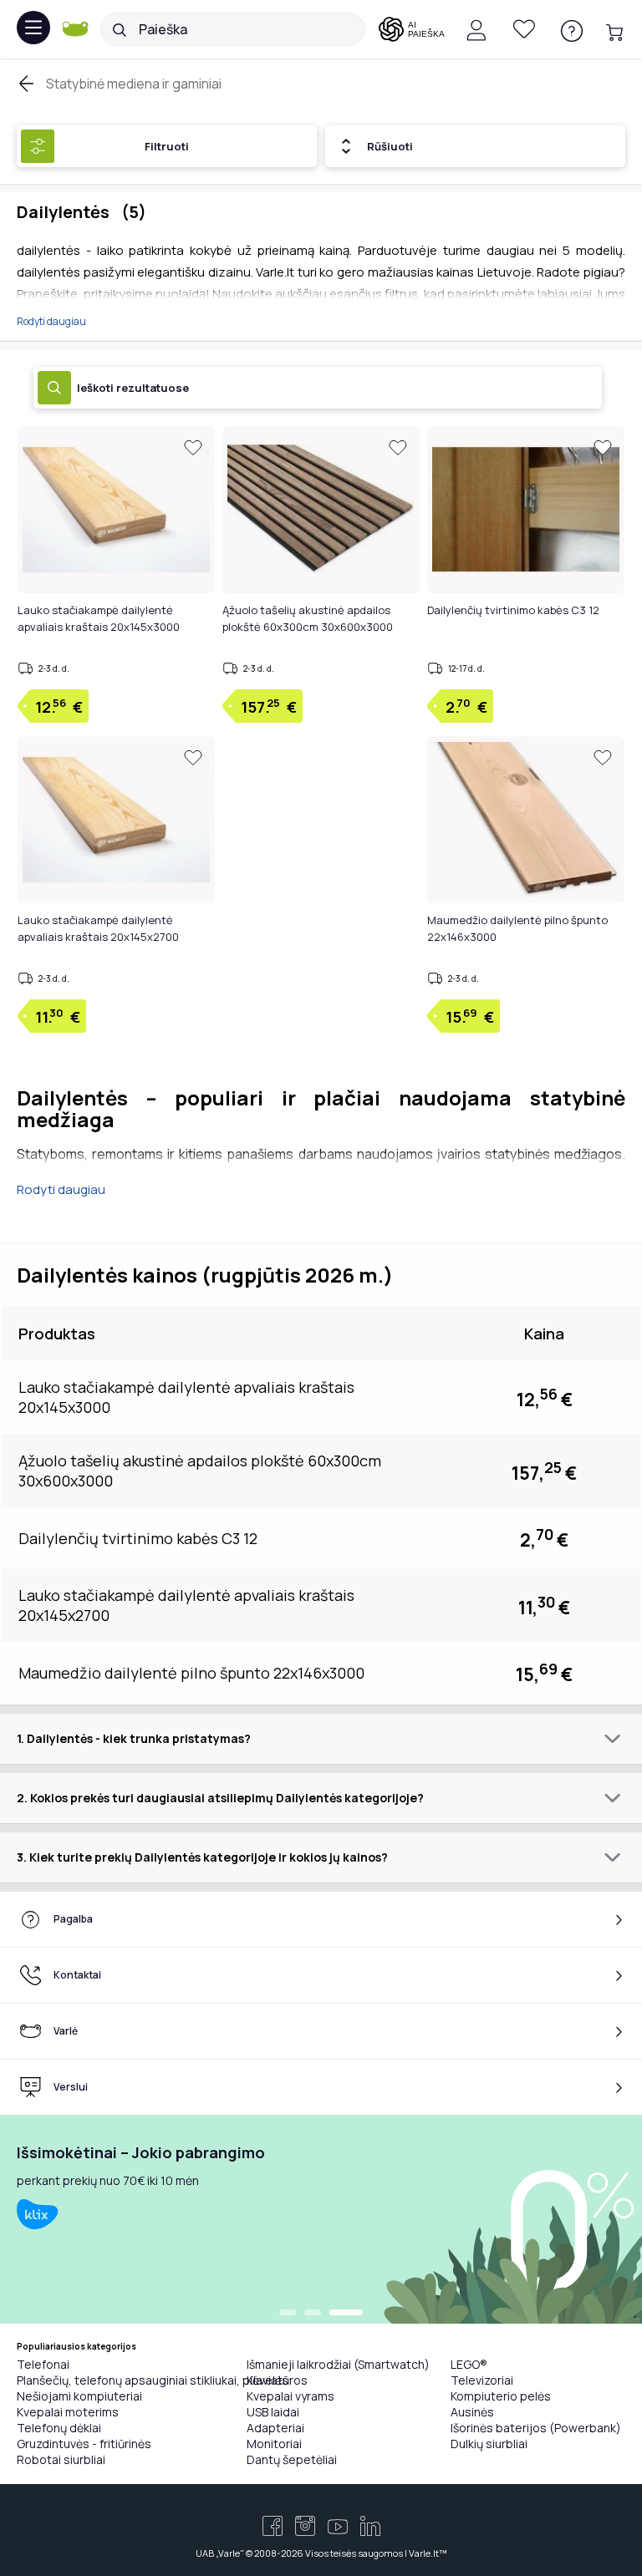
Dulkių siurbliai (489, 2444)
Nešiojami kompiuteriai (79, 2396)
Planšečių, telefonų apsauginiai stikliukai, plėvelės (153, 2380)
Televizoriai (482, 2380)
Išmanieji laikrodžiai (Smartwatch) (338, 2364)
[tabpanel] (321, 2219)
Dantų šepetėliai (292, 2459)
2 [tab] (313, 2314)
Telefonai (43, 2364)
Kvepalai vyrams (290, 2396)
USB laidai (273, 2412)
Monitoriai (274, 2444)
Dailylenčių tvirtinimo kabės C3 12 (513, 610)
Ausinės (472, 2412)
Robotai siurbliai (61, 2459)
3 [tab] (346, 2314)
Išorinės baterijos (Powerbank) (536, 2428)
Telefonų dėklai (59, 2428)
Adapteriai (275, 2428)
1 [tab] (288, 2314)
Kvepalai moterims (68, 2412)
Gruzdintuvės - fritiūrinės (84, 2444)
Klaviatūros (277, 2380)
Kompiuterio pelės (501, 2396)
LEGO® (469, 2364)
